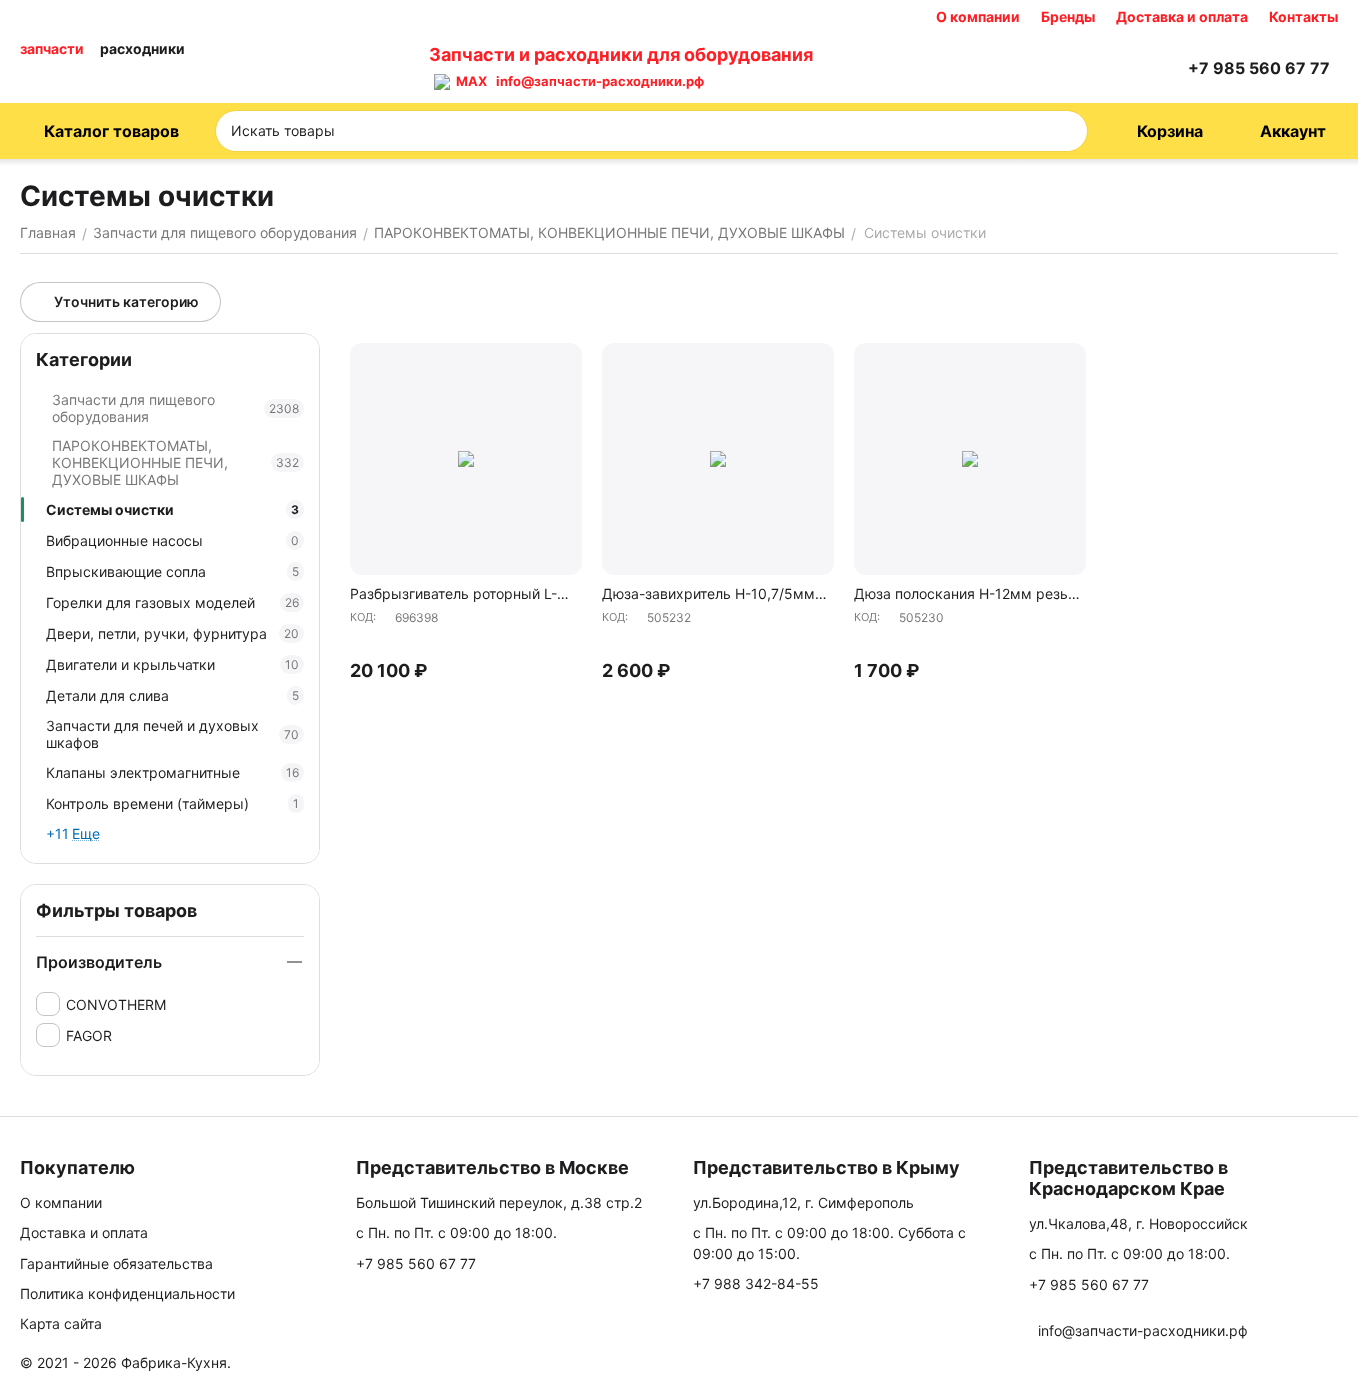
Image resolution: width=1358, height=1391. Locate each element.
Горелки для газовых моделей (172, 602)
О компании (978, 16)
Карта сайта (61, 1323)
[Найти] (1066, 131)
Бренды (1068, 16)
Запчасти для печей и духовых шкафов (172, 734)
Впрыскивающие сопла (172, 571)
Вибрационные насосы (172, 540)
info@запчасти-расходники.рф (600, 81)
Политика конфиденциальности (127, 1293)
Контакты (1303, 16)
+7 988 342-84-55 (756, 1283)
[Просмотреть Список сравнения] (1066, 68)
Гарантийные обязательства (116, 1263)
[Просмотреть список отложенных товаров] (1116, 68)
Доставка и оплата (1182, 16)
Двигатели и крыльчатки (172, 664)
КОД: (363, 617)
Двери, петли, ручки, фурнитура (172, 633)
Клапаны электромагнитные (172, 772)
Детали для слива (172, 695)
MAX (468, 81)
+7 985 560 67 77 (416, 1263)
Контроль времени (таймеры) (172, 803)
